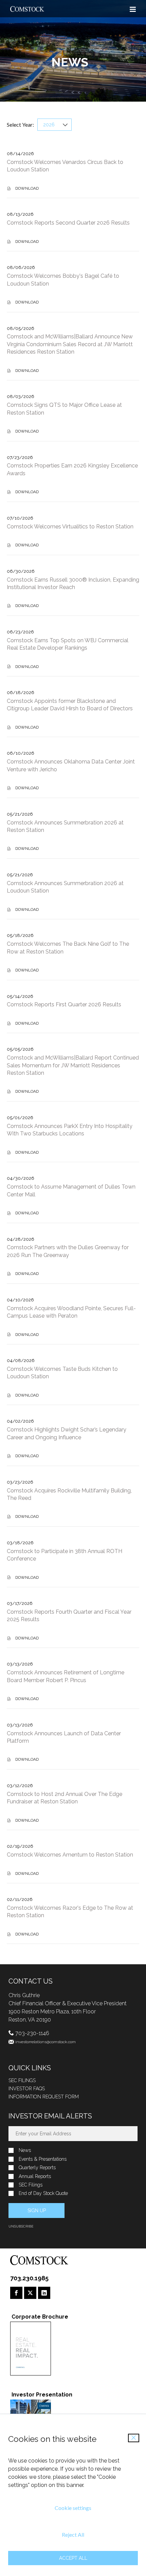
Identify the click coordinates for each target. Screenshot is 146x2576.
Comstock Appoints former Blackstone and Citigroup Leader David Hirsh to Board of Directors (70, 705)
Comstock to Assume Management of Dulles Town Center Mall (71, 1190)
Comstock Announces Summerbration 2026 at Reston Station (65, 826)
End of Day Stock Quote (43, 2193)
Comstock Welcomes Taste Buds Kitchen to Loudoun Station (62, 1373)
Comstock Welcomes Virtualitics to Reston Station (70, 527)
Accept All (73, 2558)
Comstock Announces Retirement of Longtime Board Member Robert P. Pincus (66, 1676)
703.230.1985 (29, 2278)
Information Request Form (44, 2097)
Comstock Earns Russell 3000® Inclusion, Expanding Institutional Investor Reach (73, 583)
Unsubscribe (21, 2226)
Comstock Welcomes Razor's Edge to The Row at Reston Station (70, 1912)
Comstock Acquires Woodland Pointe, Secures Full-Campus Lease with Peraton (71, 1312)
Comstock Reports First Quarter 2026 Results (64, 1004)
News (25, 2150)
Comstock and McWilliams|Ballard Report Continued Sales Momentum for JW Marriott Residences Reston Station (73, 1065)
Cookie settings (73, 2508)
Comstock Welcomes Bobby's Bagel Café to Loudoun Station (63, 280)
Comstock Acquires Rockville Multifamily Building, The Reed (69, 1494)
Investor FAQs (27, 2089)
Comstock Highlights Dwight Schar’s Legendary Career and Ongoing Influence (67, 1433)
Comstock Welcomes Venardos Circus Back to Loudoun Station (65, 166)
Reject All (73, 2535)
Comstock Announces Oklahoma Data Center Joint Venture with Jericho (71, 765)
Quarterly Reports (37, 2168)
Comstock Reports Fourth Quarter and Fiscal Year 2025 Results (69, 1616)
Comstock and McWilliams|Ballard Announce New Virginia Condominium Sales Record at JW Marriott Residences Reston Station (70, 344)
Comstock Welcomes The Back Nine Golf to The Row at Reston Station (68, 948)
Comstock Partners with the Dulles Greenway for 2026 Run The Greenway (68, 1251)
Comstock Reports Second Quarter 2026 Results (68, 223)
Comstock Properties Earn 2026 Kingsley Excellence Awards (72, 469)
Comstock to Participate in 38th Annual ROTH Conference (65, 1555)
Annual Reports (35, 2176)
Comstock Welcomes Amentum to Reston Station (70, 1855)
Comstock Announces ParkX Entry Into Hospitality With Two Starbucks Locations (70, 1130)
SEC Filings (22, 2080)
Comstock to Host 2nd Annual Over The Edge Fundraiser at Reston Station (65, 1798)
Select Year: (20, 125)
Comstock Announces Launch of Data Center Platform (64, 1737)
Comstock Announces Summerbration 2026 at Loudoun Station (65, 887)
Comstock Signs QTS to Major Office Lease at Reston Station (64, 409)
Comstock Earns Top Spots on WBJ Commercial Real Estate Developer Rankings (68, 644)
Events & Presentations (43, 2159)
